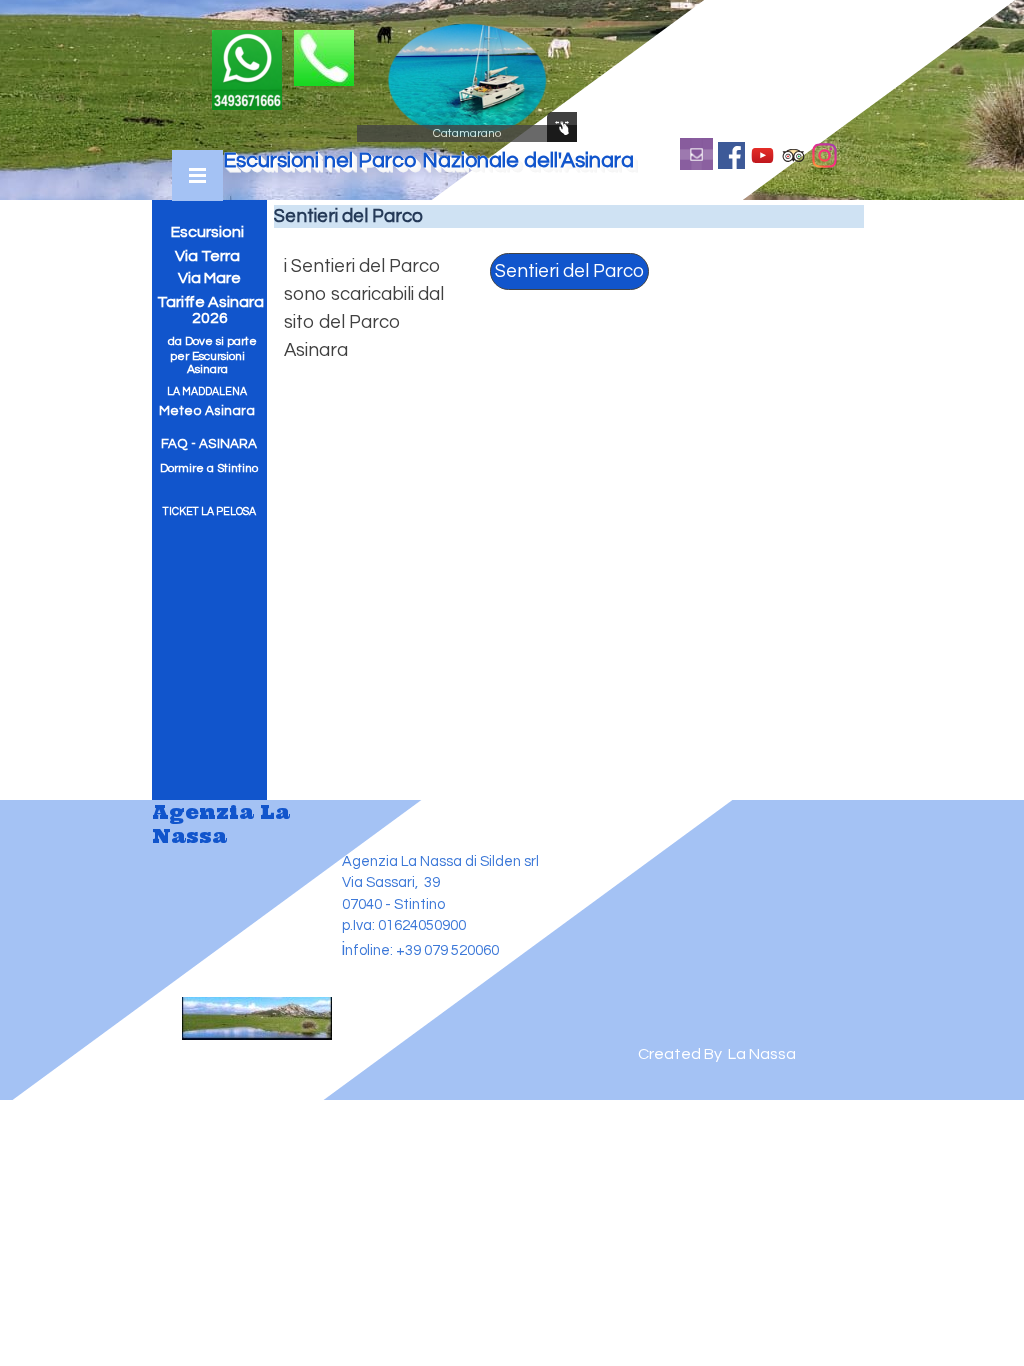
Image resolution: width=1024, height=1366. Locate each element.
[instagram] (824, 155)
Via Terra (207, 256)
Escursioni (207, 232)
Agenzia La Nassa (224, 824)
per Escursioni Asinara (209, 363)
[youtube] (762, 155)
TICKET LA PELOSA (209, 511)
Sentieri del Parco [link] (569, 271)
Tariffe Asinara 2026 (212, 310)
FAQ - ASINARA (209, 444)
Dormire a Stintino (209, 468)
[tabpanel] (368, 309)
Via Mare (209, 278)
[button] (324, 39)
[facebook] (731, 155)
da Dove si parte (212, 341)
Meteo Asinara (207, 411)
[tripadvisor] (793, 155)
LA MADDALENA (207, 391)
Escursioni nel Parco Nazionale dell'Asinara (428, 160)
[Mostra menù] (197, 175)
